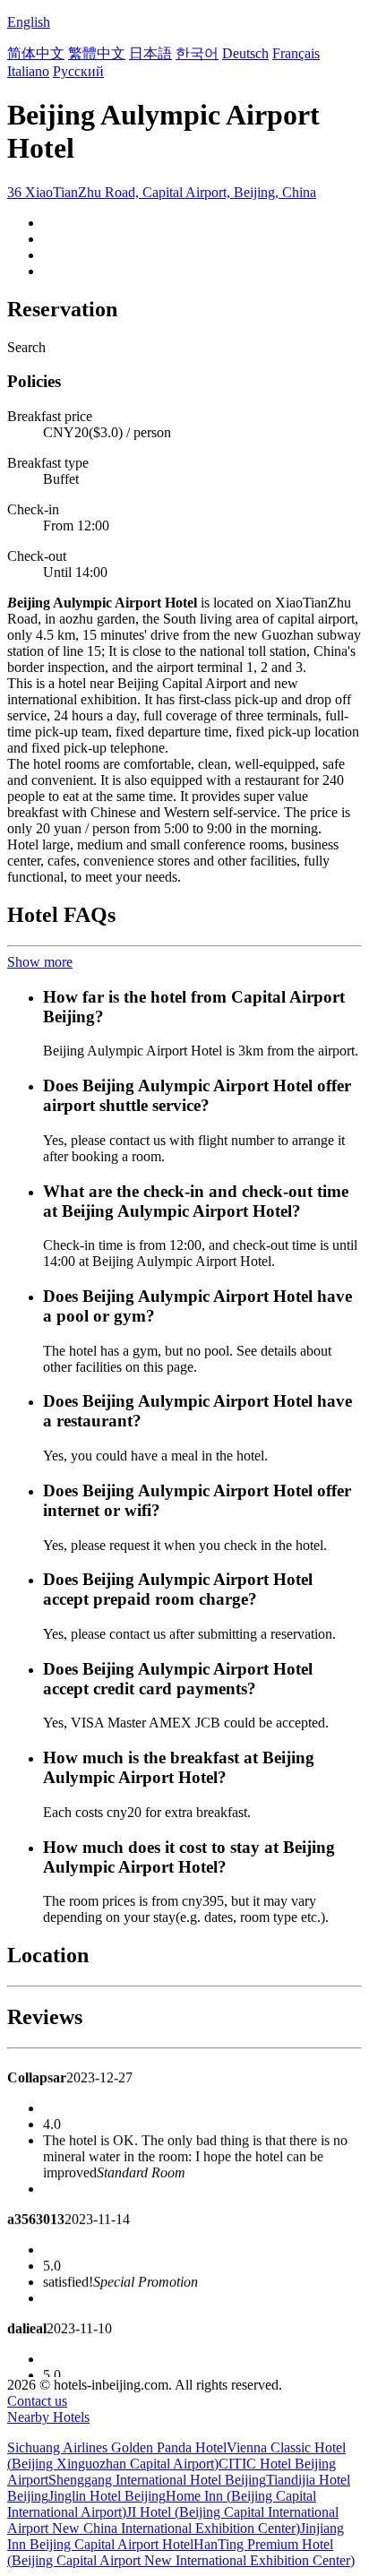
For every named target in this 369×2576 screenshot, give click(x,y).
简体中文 (36, 53)
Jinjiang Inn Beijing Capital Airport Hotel (176, 2536)
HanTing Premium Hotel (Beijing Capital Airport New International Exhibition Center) (181, 2552)
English (29, 22)
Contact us (37, 2401)
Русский (78, 71)
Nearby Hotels (48, 2417)
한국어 (197, 53)
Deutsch (245, 53)
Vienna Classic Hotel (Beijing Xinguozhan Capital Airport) (176, 2455)
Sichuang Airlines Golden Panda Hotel (117, 2447)
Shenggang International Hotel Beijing (157, 2480)
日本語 (150, 53)
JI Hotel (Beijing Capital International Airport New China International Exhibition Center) (173, 2520)
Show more (40, 962)
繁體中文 (97, 53)
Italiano (28, 71)
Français (296, 53)
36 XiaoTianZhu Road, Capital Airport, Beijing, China (162, 192)
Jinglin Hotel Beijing (107, 2496)
